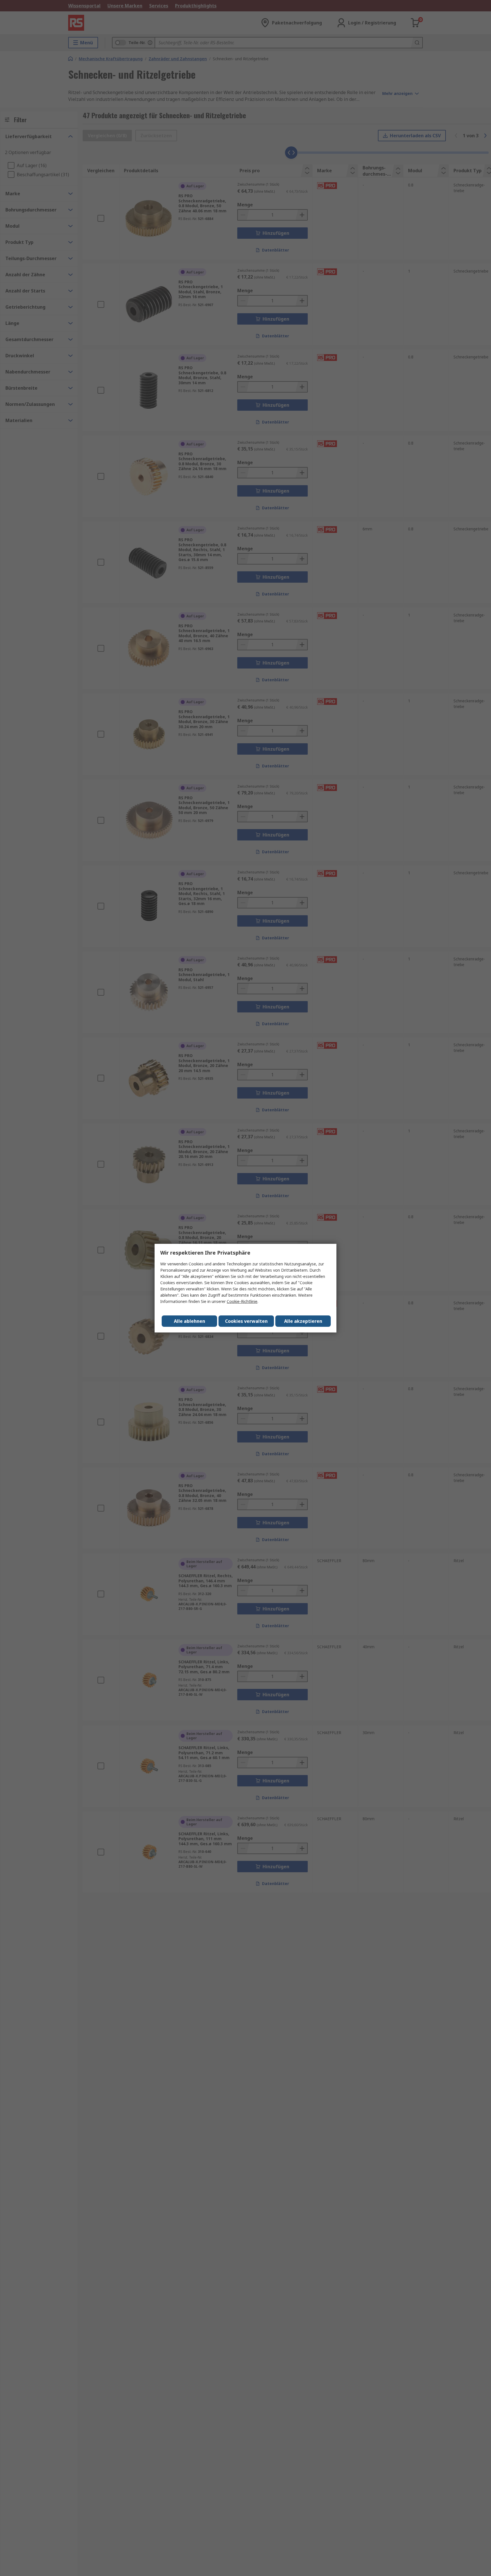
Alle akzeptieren (303, 1321)
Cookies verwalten (246, 1321)
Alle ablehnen (190, 1321)
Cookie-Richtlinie (242, 1301)
